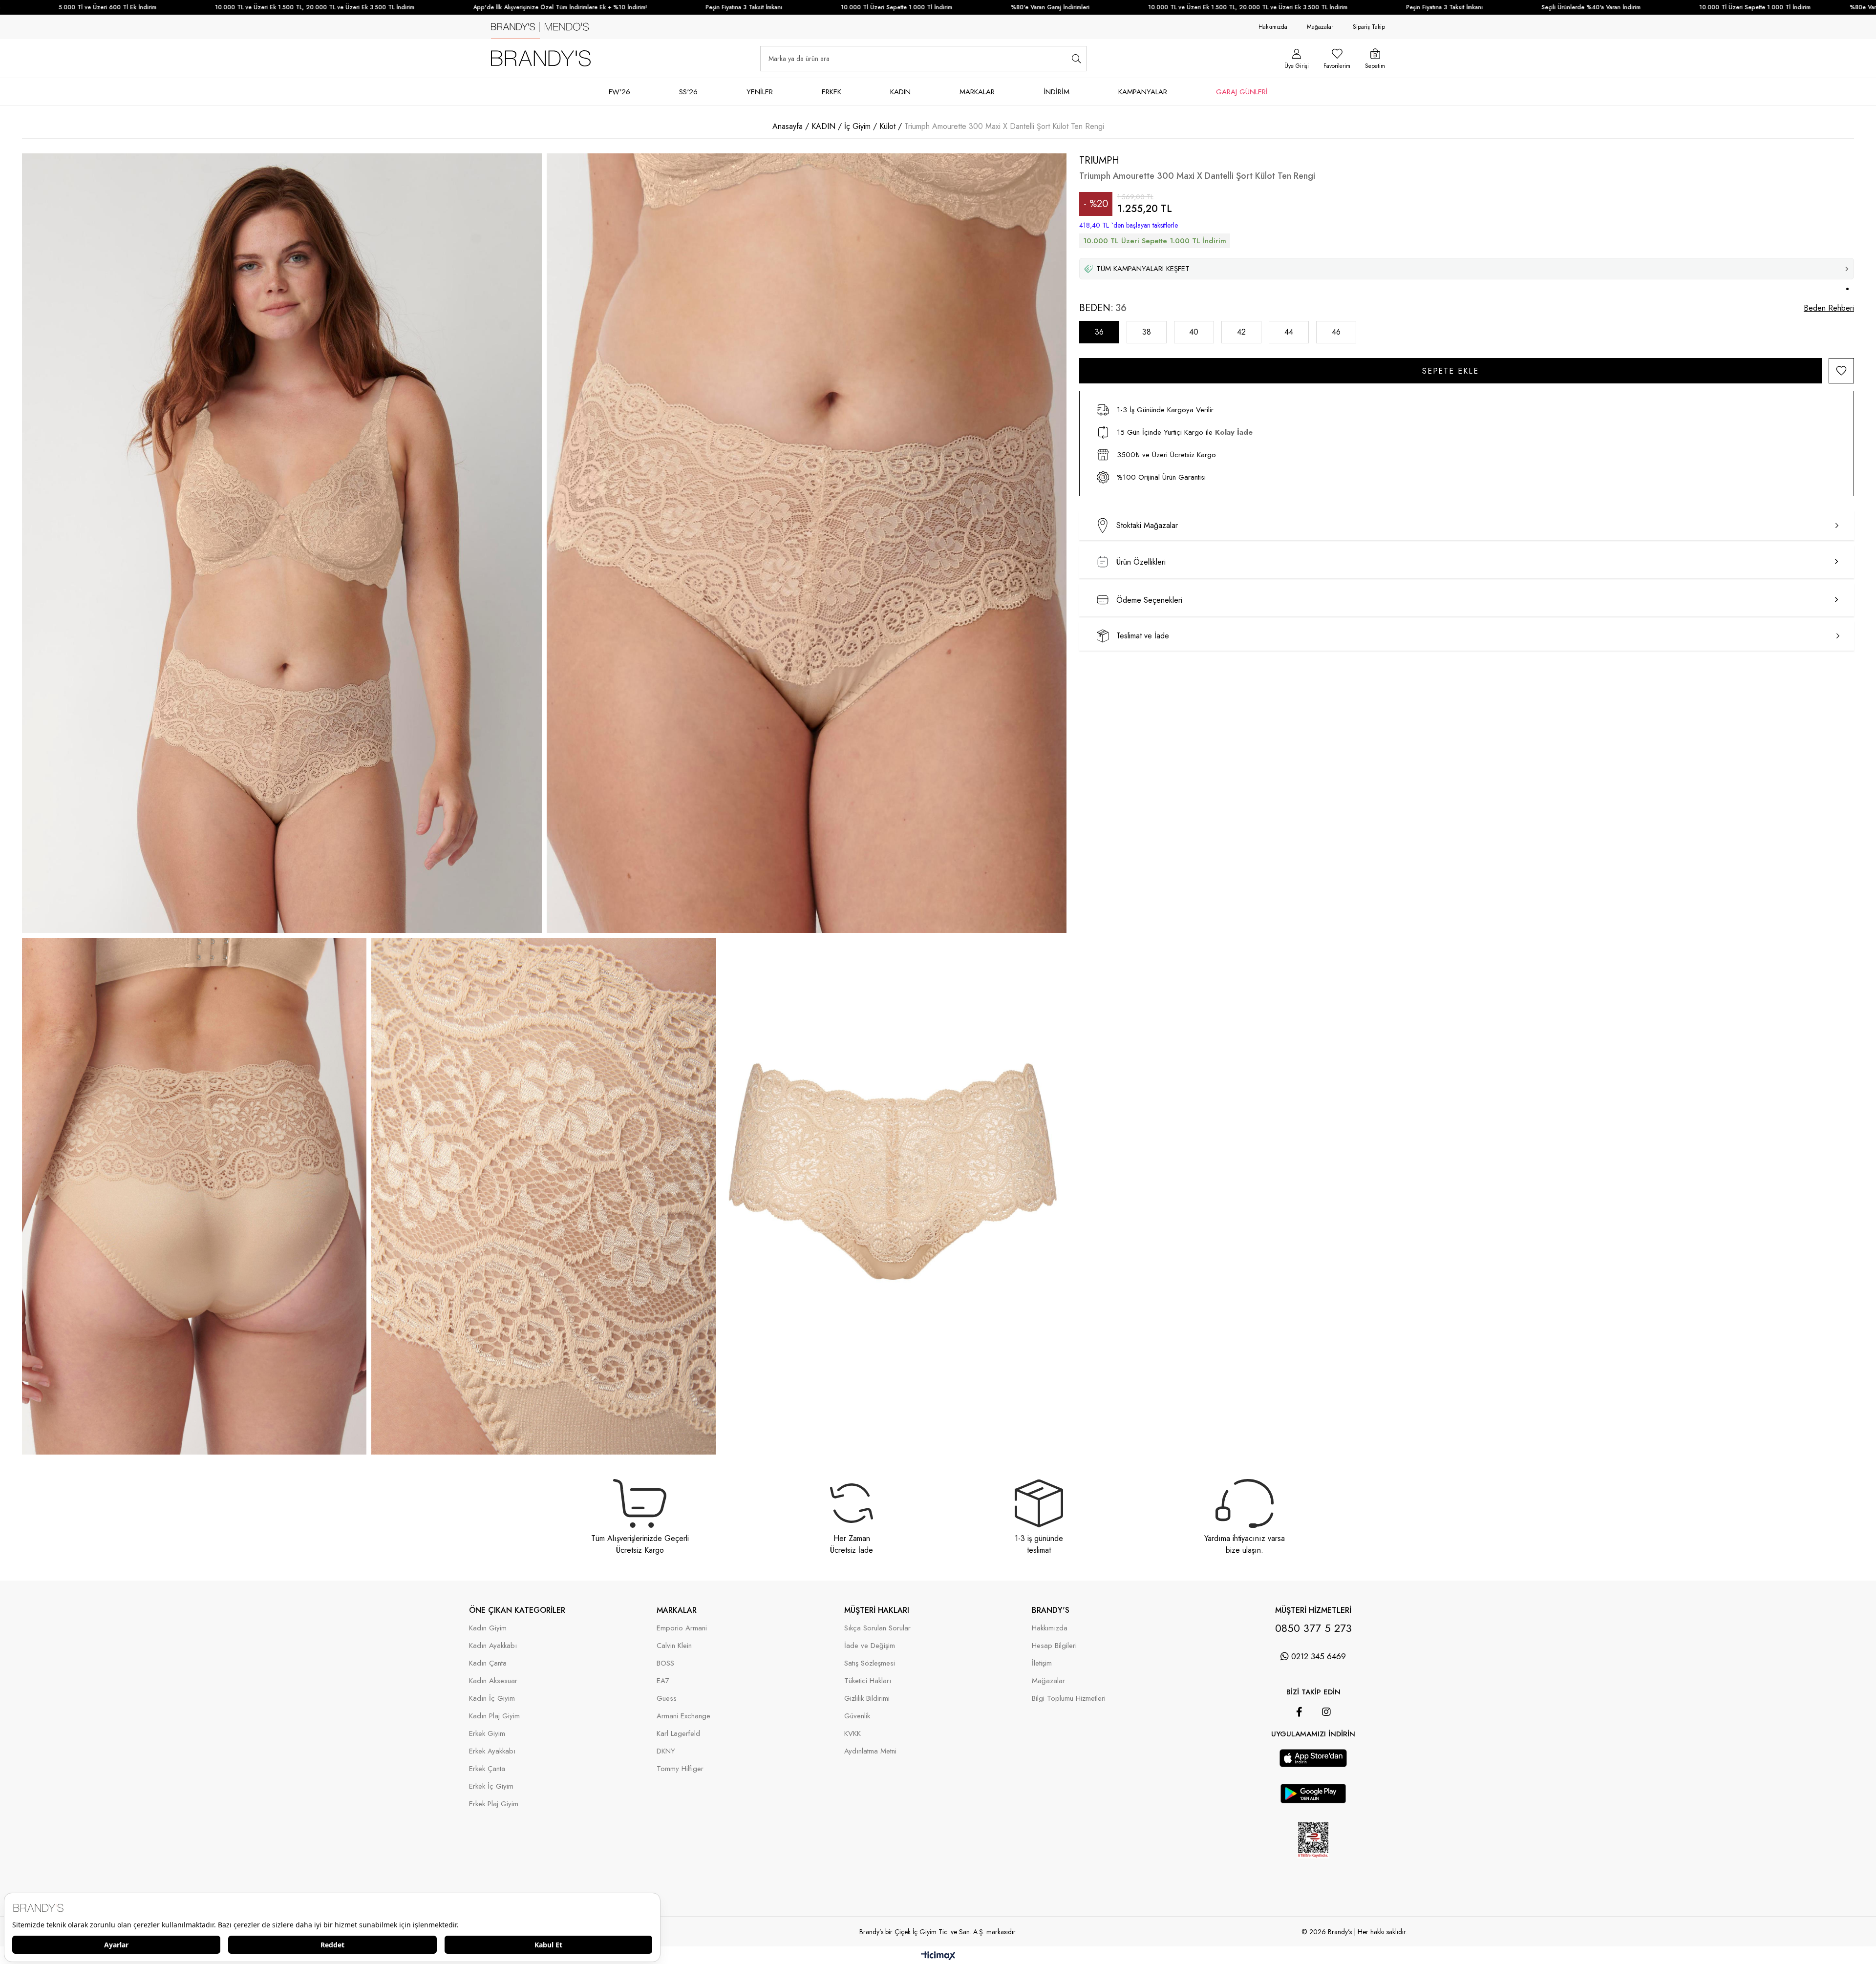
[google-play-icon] (1313, 1800)
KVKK (853, 1734)
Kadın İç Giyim (492, 1699)
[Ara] (1077, 59)
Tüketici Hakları (868, 1681)
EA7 (663, 1681)
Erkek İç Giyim (491, 1786)
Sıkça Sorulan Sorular (877, 1628)
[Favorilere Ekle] (1841, 371)
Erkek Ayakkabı (492, 1751)
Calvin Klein (674, 1646)
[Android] (1327, 1744)
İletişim (1042, 1663)
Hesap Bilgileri (1054, 1646)
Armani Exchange (683, 1716)
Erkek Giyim (487, 1734)
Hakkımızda (1273, 27)
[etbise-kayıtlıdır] (1313, 1866)
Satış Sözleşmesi (870, 1663)
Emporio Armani (682, 1628)
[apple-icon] (1313, 1764)
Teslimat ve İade (1143, 636)
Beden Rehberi (1829, 308)
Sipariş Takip (1369, 27)
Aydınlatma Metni (870, 1751)
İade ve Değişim (870, 1646)
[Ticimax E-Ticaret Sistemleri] (938, 1956)
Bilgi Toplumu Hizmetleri (1069, 1699)
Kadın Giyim (488, 1628)
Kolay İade (1234, 432)
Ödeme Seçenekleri (1149, 600)
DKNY (666, 1751)
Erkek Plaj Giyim (494, 1804)
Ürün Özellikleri (1141, 562)
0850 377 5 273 (1313, 1628)
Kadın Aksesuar (493, 1681)
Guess (667, 1699)
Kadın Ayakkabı (493, 1646)
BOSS (665, 1663)
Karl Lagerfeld (678, 1734)
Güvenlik (857, 1716)
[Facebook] (1299, 1712)
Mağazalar (1320, 27)
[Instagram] (1326, 1712)
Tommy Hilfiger (680, 1769)
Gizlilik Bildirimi (867, 1699)
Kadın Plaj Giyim (494, 1716)
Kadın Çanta (488, 1663)
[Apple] (1300, 1744)
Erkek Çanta (487, 1769)
